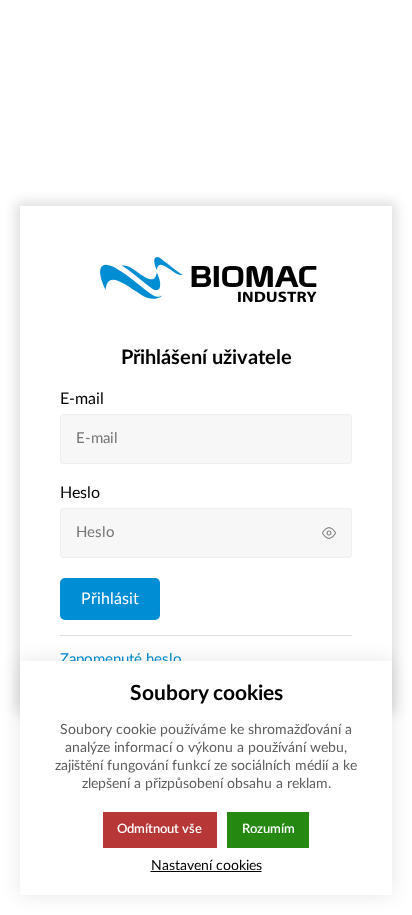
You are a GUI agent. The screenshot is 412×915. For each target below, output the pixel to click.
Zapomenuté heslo (121, 659)
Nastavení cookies (206, 865)
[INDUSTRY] (206, 276)
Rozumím (268, 829)
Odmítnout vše (159, 829)
